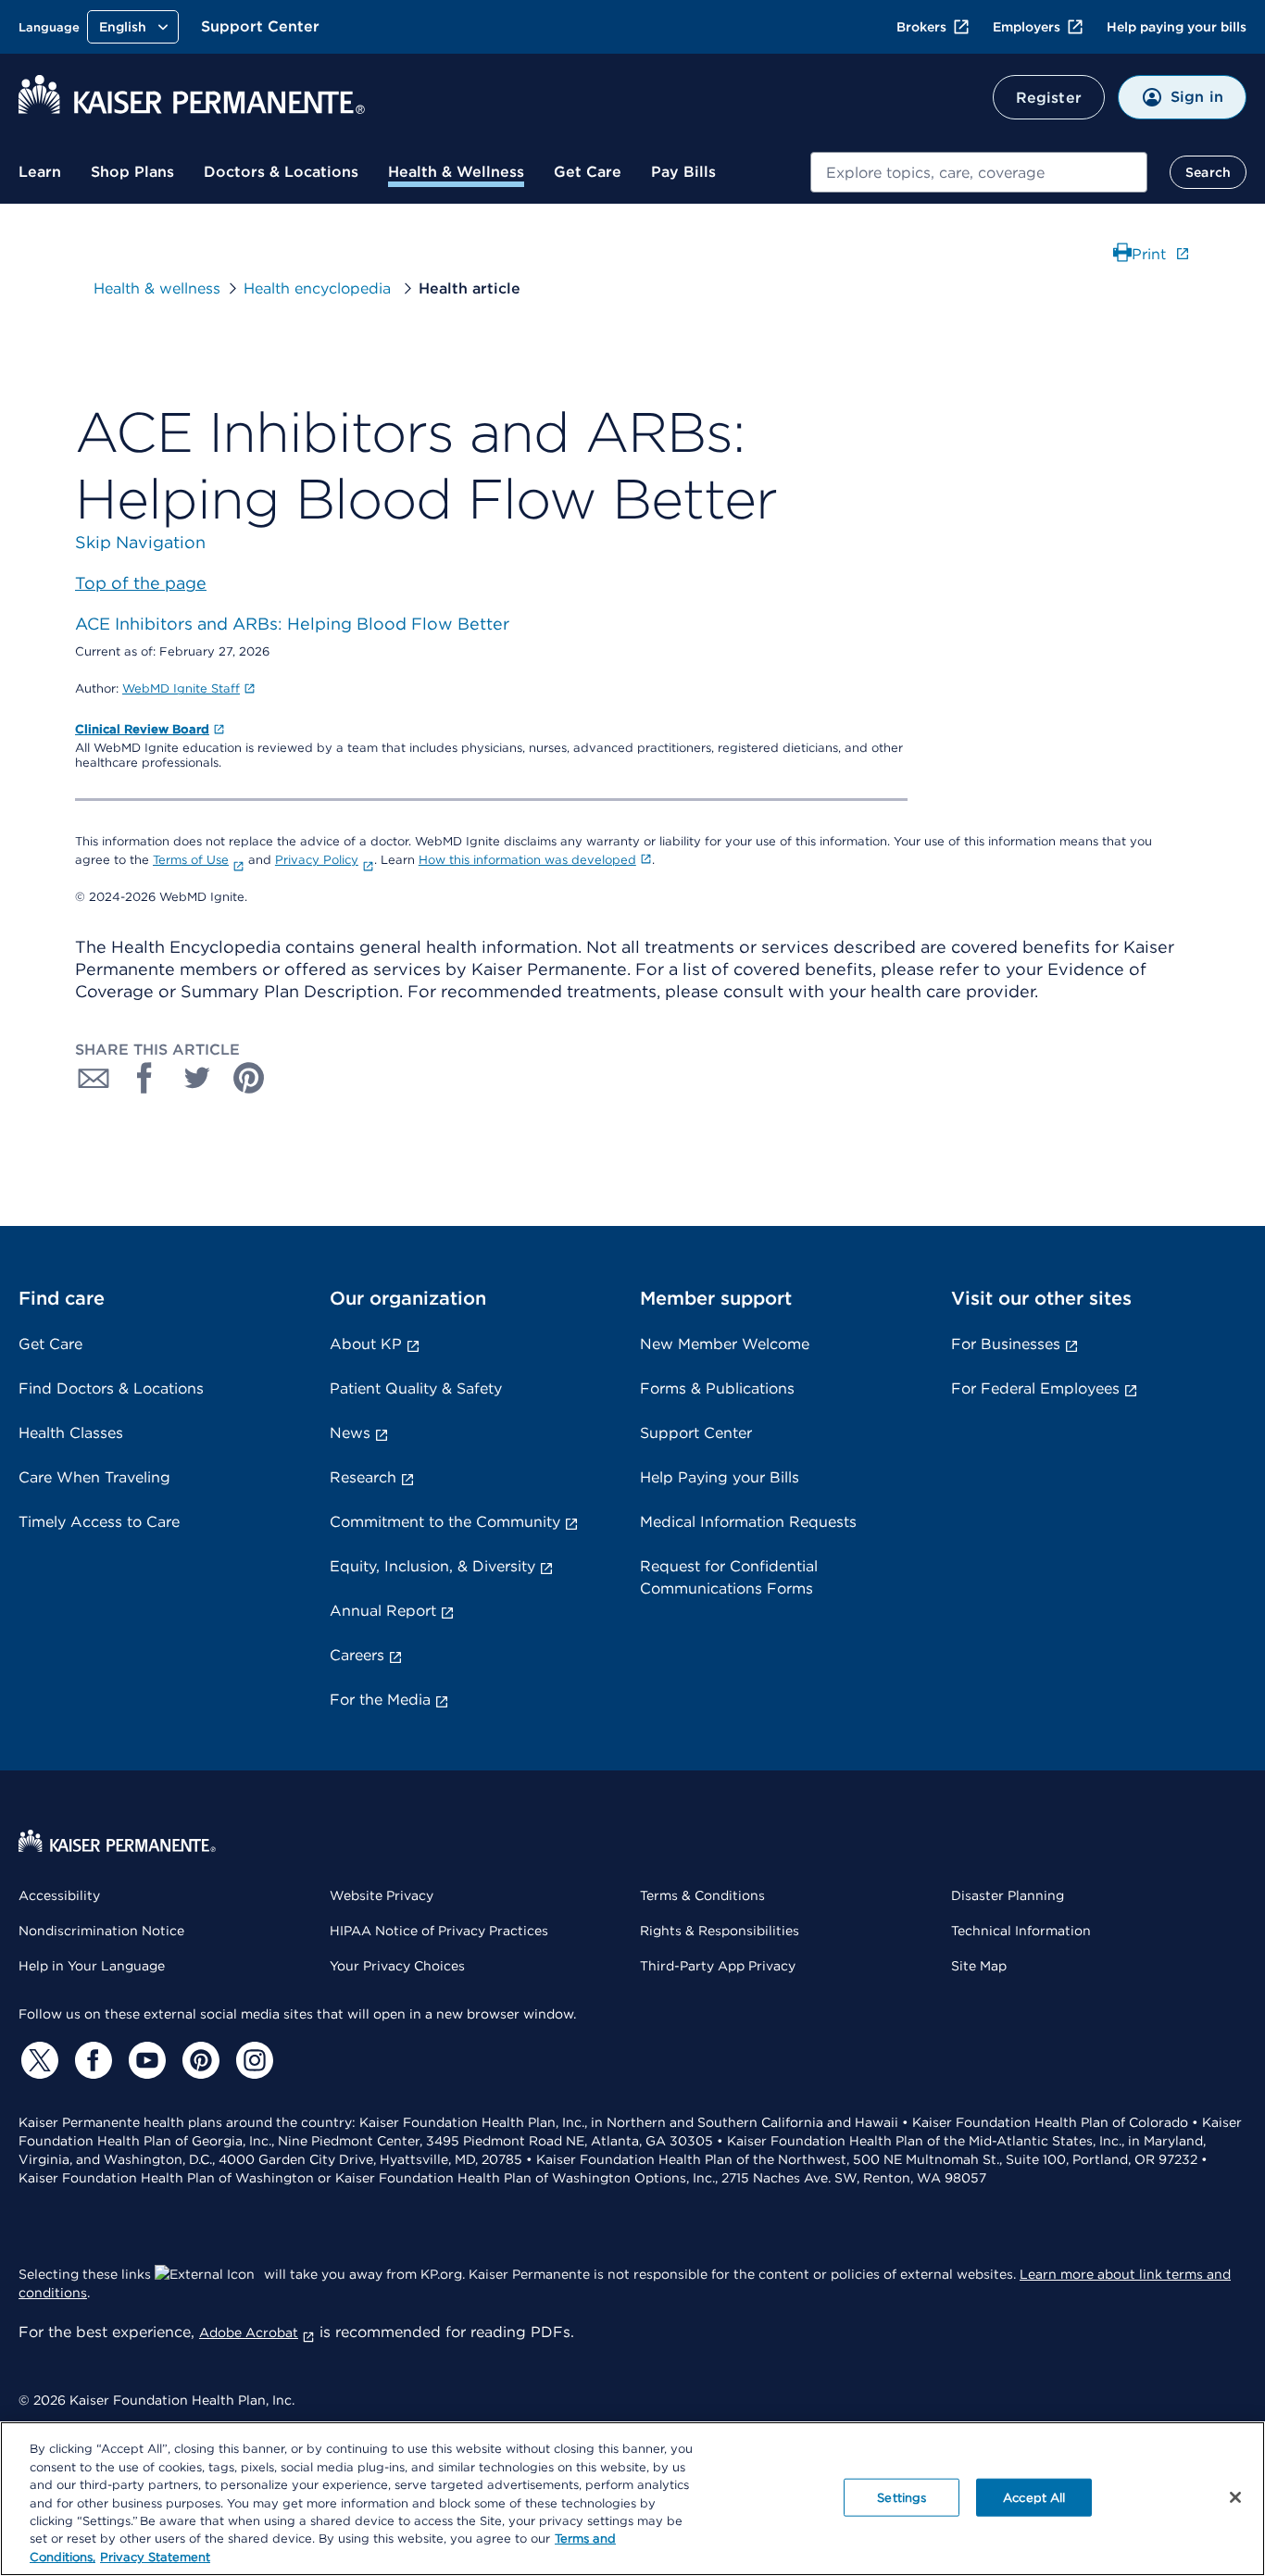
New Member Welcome (725, 1344)
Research (363, 1477)
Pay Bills (683, 172)
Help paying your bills (1177, 27)
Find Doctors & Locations (111, 1388)
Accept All (1034, 2497)
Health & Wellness (456, 172)
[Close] (1235, 2497)
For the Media (380, 1700)
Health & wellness (157, 288)
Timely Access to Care (99, 1522)
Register (1049, 98)
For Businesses (1006, 1344)
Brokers (921, 27)
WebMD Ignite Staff (181, 688)
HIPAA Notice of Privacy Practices (439, 1931)
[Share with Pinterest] (249, 1078)
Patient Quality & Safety (416, 1388)
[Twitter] (37, 2060)
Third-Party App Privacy (718, 1966)
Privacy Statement (155, 2557)
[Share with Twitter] (197, 1078)
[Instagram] (252, 2060)
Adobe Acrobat (249, 2332)
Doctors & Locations (281, 172)
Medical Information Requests (748, 1522)
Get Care (588, 172)
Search (1208, 172)
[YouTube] (144, 2060)
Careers (357, 1655)
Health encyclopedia (319, 288)
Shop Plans (132, 172)
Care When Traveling (94, 1477)
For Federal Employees (1035, 1388)
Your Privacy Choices (397, 1966)
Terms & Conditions (702, 1895)
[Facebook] (91, 2060)
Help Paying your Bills (720, 1477)
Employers (1027, 27)
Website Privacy (382, 1895)
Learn (40, 172)
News (350, 1433)
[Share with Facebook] (145, 1078)
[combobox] (979, 172)
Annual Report (383, 1611)
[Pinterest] (198, 2060)
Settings (902, 2497)
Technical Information (1021, 1931)
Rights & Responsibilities (720, 1931)
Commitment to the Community (445, 1522)
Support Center (260, 26)
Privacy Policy (317, 860)
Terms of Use (191, 860)
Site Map (979, 1966)
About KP (366, 1344)
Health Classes (71, 1433)
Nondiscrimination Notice (101, 1931)
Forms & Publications (717, 1388)
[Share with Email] (94, 1078)
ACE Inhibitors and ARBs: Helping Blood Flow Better (292, 624)
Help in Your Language (92, 1966)
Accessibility (59, 1895)
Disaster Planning (1008, 1895)
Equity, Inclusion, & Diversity (432, 1566)
